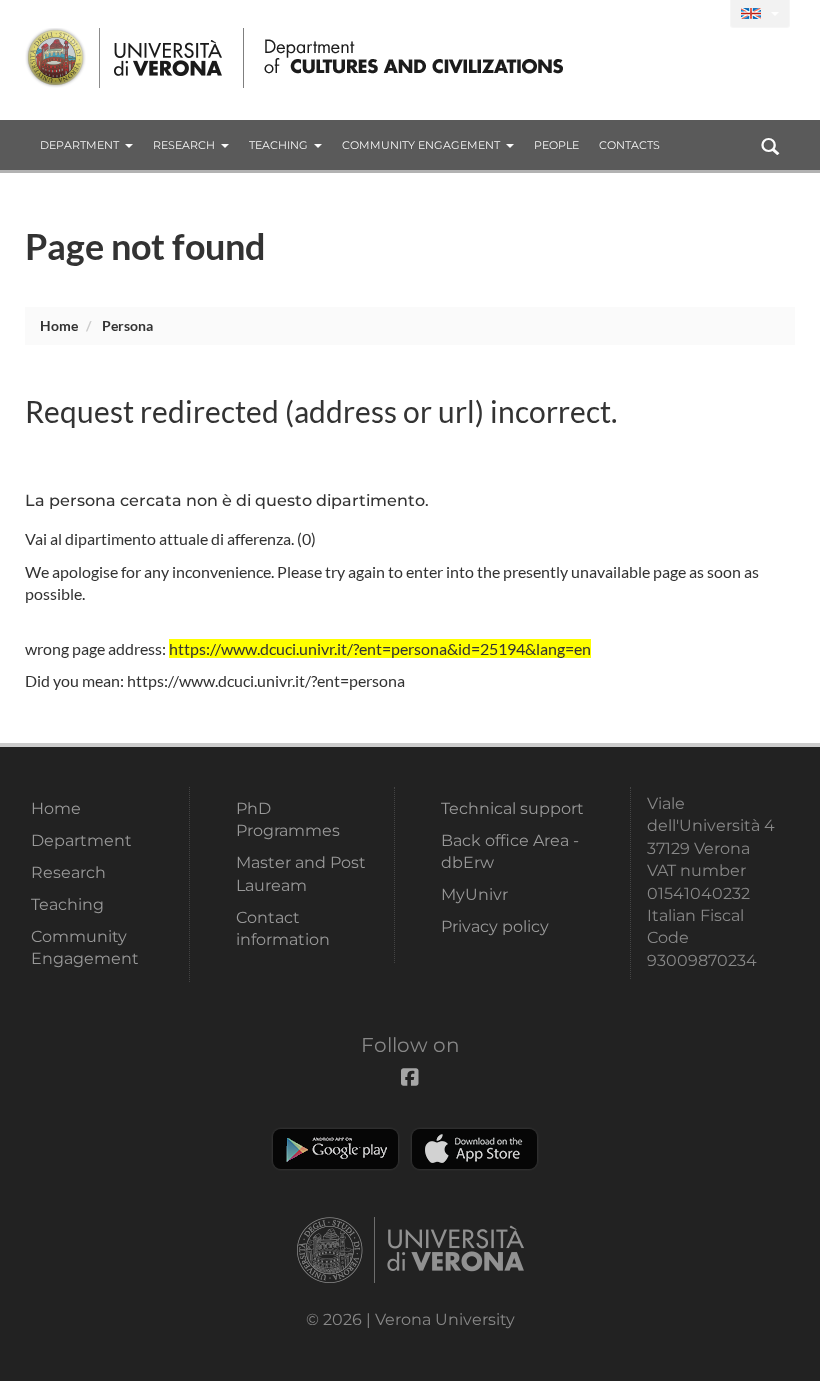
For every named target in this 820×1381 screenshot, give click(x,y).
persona (127, 325)
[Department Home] (408, 58)
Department (79, 145)
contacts (629, 145)
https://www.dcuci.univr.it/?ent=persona (266, 680)
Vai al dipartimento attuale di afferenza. (159, 538)
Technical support (512, 808)
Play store (335, 1149)
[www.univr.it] (125, 58)
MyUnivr (474, 894)
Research (184, 145)
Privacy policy (495, 926)
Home (59, 325)
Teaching (278, 145)
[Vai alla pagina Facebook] (706, 14)
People (556, 145)
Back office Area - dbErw (510, 851)
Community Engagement (421, 145)
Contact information (283, 928)
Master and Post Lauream (301, 873)
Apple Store (474, 1149)
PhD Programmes (288, 819)
